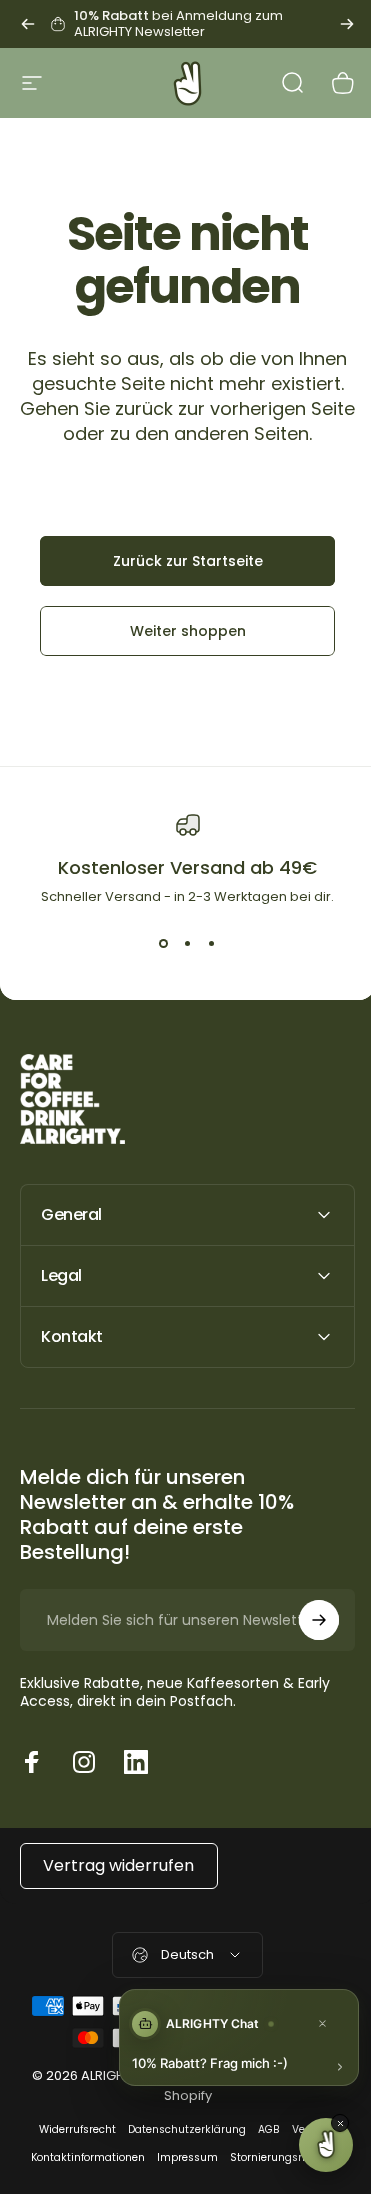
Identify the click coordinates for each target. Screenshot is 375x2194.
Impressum (180, 2157)
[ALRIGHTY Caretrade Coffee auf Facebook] (32, 1762)
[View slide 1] (164, 943)
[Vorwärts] (347, 24)
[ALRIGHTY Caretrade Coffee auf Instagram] (84, 1762)
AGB (262, 2129)
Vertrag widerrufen (118, 1865)
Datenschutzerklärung (180, 2129)
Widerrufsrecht (70, 2129)
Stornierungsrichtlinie (280, 2157)
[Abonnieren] (304, 1620)
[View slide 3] (212, 943)
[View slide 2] (188, 943)
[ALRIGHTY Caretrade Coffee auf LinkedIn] (136, 1762)
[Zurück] (28, 24)
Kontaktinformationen (81, 2157)
